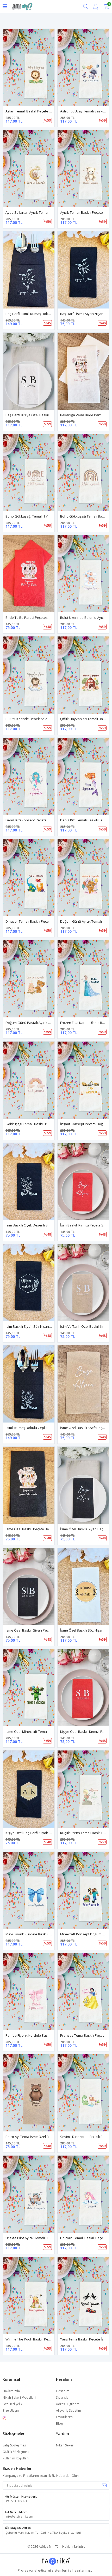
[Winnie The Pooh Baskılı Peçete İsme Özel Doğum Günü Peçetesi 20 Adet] (29, 2295)
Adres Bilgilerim (68, 2404)
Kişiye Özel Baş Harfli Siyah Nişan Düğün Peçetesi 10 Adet (51, 1833)
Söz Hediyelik (12, 2404)
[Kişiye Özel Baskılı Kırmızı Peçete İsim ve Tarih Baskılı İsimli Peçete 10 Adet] (83, 1688)
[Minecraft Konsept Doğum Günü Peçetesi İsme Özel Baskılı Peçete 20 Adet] (83, 1890)
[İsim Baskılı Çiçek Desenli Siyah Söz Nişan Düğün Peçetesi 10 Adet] (29, 1181)
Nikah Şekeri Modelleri (19, 2397)
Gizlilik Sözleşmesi (16, 2452)
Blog (59, 2423)
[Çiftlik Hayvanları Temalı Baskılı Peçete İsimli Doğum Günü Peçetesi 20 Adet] (83, 675)
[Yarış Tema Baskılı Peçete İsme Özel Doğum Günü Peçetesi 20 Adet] (83, 2295)
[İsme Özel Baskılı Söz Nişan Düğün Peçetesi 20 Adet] (83, 1586)
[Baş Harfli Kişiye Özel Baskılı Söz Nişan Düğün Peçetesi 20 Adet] (29, 371)
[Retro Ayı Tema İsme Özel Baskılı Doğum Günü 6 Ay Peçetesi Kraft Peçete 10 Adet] (29, 2093)
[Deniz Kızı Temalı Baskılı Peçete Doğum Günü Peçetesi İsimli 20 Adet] (83, 776)
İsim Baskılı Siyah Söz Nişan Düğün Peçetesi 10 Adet (46, 1326)
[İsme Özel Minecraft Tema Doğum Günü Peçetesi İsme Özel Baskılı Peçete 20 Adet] (29, 1688)
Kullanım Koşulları (16, 2458)
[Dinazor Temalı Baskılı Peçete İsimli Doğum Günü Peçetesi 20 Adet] (29, 878)
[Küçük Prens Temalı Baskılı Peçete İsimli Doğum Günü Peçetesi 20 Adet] (83, 1789)
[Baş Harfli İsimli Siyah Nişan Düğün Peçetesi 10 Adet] (83, 270)
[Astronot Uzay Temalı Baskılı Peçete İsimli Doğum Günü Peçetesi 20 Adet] (83, 67)
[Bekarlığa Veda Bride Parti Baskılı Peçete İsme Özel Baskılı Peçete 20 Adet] (83, 371)
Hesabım (63, 2391)
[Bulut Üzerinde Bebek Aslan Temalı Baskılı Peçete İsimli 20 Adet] (29, 675)
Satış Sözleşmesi (15, 2445)
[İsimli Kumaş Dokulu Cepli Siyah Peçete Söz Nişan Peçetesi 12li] (29, 1384)
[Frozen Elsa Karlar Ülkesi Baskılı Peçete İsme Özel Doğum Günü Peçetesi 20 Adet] (83, 979)
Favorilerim (64, 2417)
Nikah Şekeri (65, 2445)
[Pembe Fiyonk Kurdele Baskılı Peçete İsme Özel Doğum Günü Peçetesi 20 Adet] (29, 1992)
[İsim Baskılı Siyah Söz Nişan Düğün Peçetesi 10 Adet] (29, 1283)
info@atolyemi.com (19, 2516)
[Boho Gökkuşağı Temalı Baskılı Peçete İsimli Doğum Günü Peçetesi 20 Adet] (83, 472)
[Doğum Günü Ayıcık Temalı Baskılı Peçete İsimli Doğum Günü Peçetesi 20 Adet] (83, 878)
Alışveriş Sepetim (69, 2410)
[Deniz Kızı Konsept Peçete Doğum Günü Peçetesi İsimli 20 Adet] (29, 776)
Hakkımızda (11, 2391)
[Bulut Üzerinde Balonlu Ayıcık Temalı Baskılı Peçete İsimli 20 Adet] (83, 574)
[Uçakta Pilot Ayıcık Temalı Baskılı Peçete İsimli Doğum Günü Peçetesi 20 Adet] (29, 2194)
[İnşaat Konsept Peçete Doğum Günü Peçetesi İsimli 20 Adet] (83, 1080)
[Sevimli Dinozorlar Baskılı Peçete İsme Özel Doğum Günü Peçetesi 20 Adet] (83, 2093)
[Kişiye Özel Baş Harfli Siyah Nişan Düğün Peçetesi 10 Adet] (29, 1789)
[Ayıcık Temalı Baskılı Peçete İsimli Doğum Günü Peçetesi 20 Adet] (83, 169)
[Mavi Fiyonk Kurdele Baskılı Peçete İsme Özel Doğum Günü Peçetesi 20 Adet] (29, 1890)
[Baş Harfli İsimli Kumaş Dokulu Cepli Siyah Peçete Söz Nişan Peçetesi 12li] (29, 270)
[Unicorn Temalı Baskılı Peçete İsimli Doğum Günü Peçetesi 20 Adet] (83, 2194)
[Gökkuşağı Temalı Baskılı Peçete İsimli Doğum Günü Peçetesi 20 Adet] (29, 1080)
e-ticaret (45, 2570)
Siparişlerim (65, 2397)
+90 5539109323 (16, 2501)
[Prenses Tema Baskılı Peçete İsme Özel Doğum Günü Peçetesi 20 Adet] (83, 1992)
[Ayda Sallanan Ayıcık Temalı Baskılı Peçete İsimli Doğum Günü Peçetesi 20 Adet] (29, 169)
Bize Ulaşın (11, 2410)
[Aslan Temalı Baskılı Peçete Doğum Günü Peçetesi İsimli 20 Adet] (29, 67)
